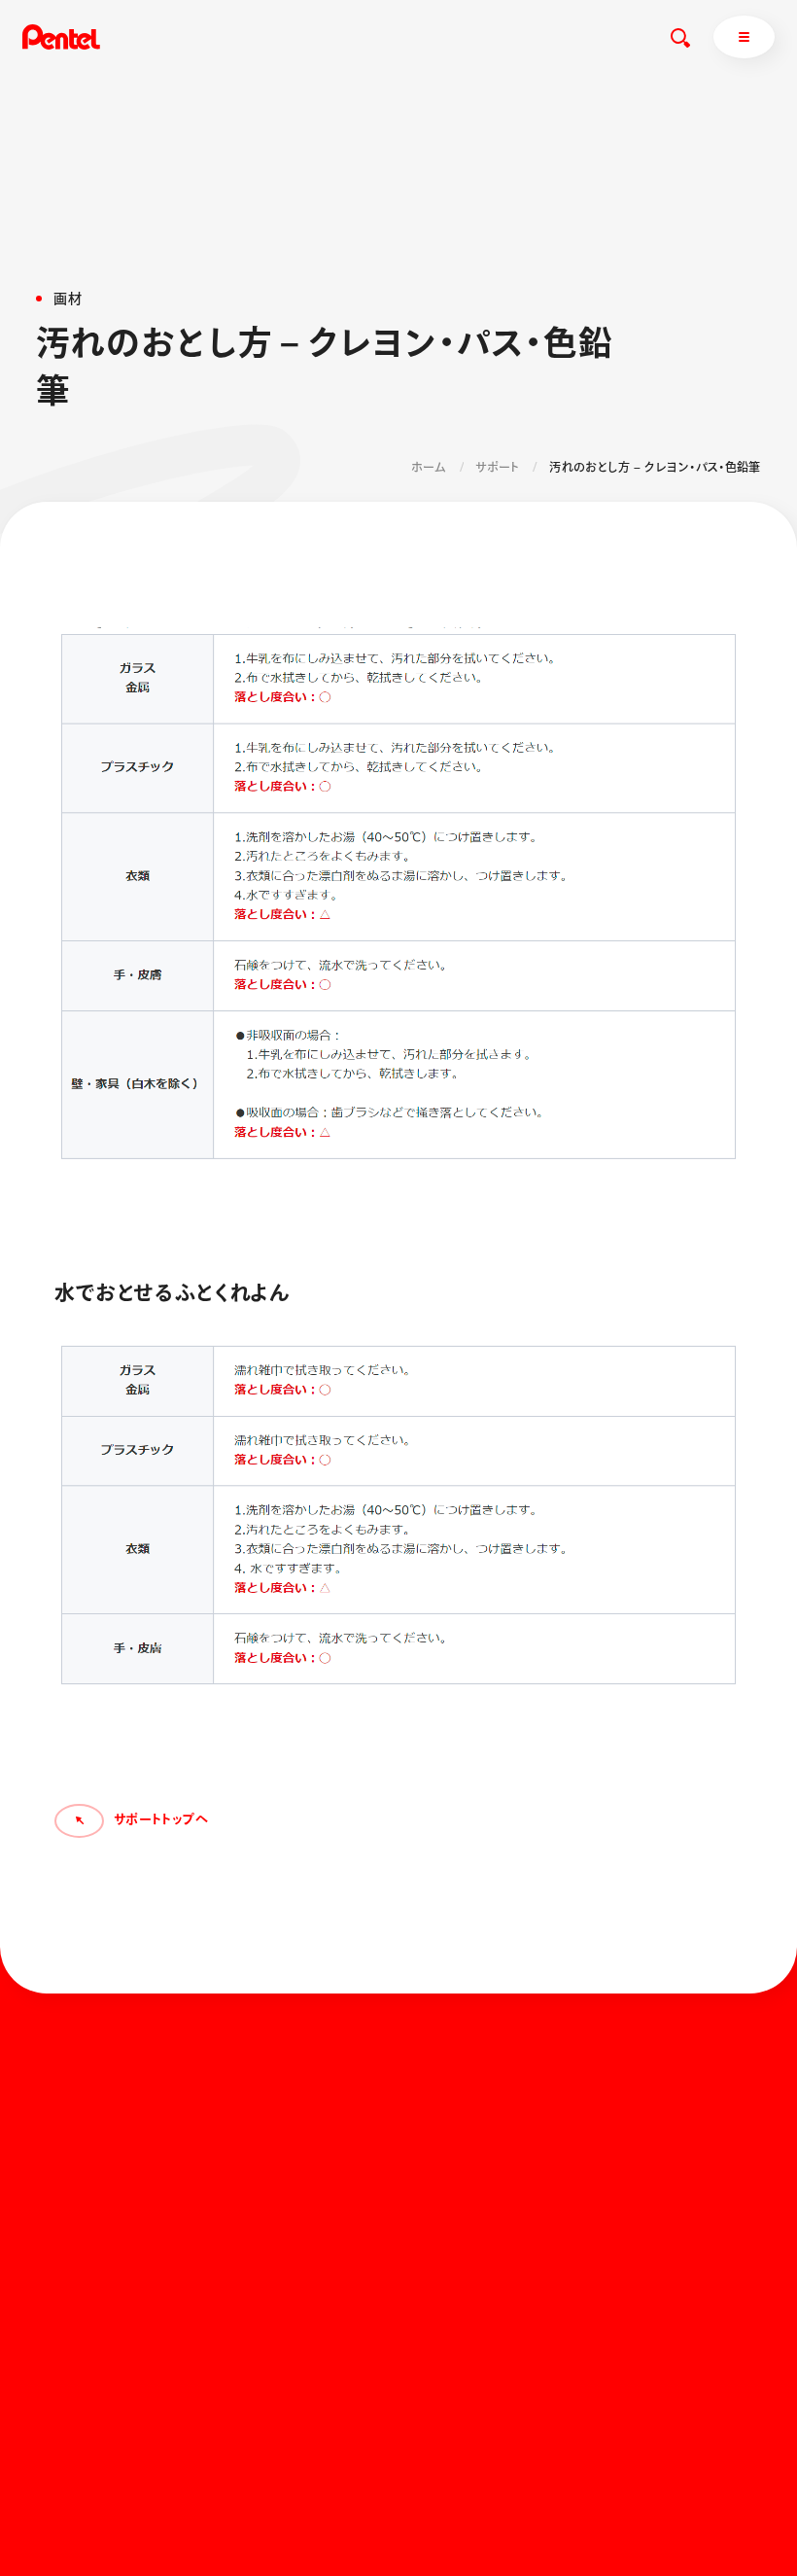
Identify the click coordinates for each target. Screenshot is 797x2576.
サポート (497, 467)
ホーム (429, 467)
